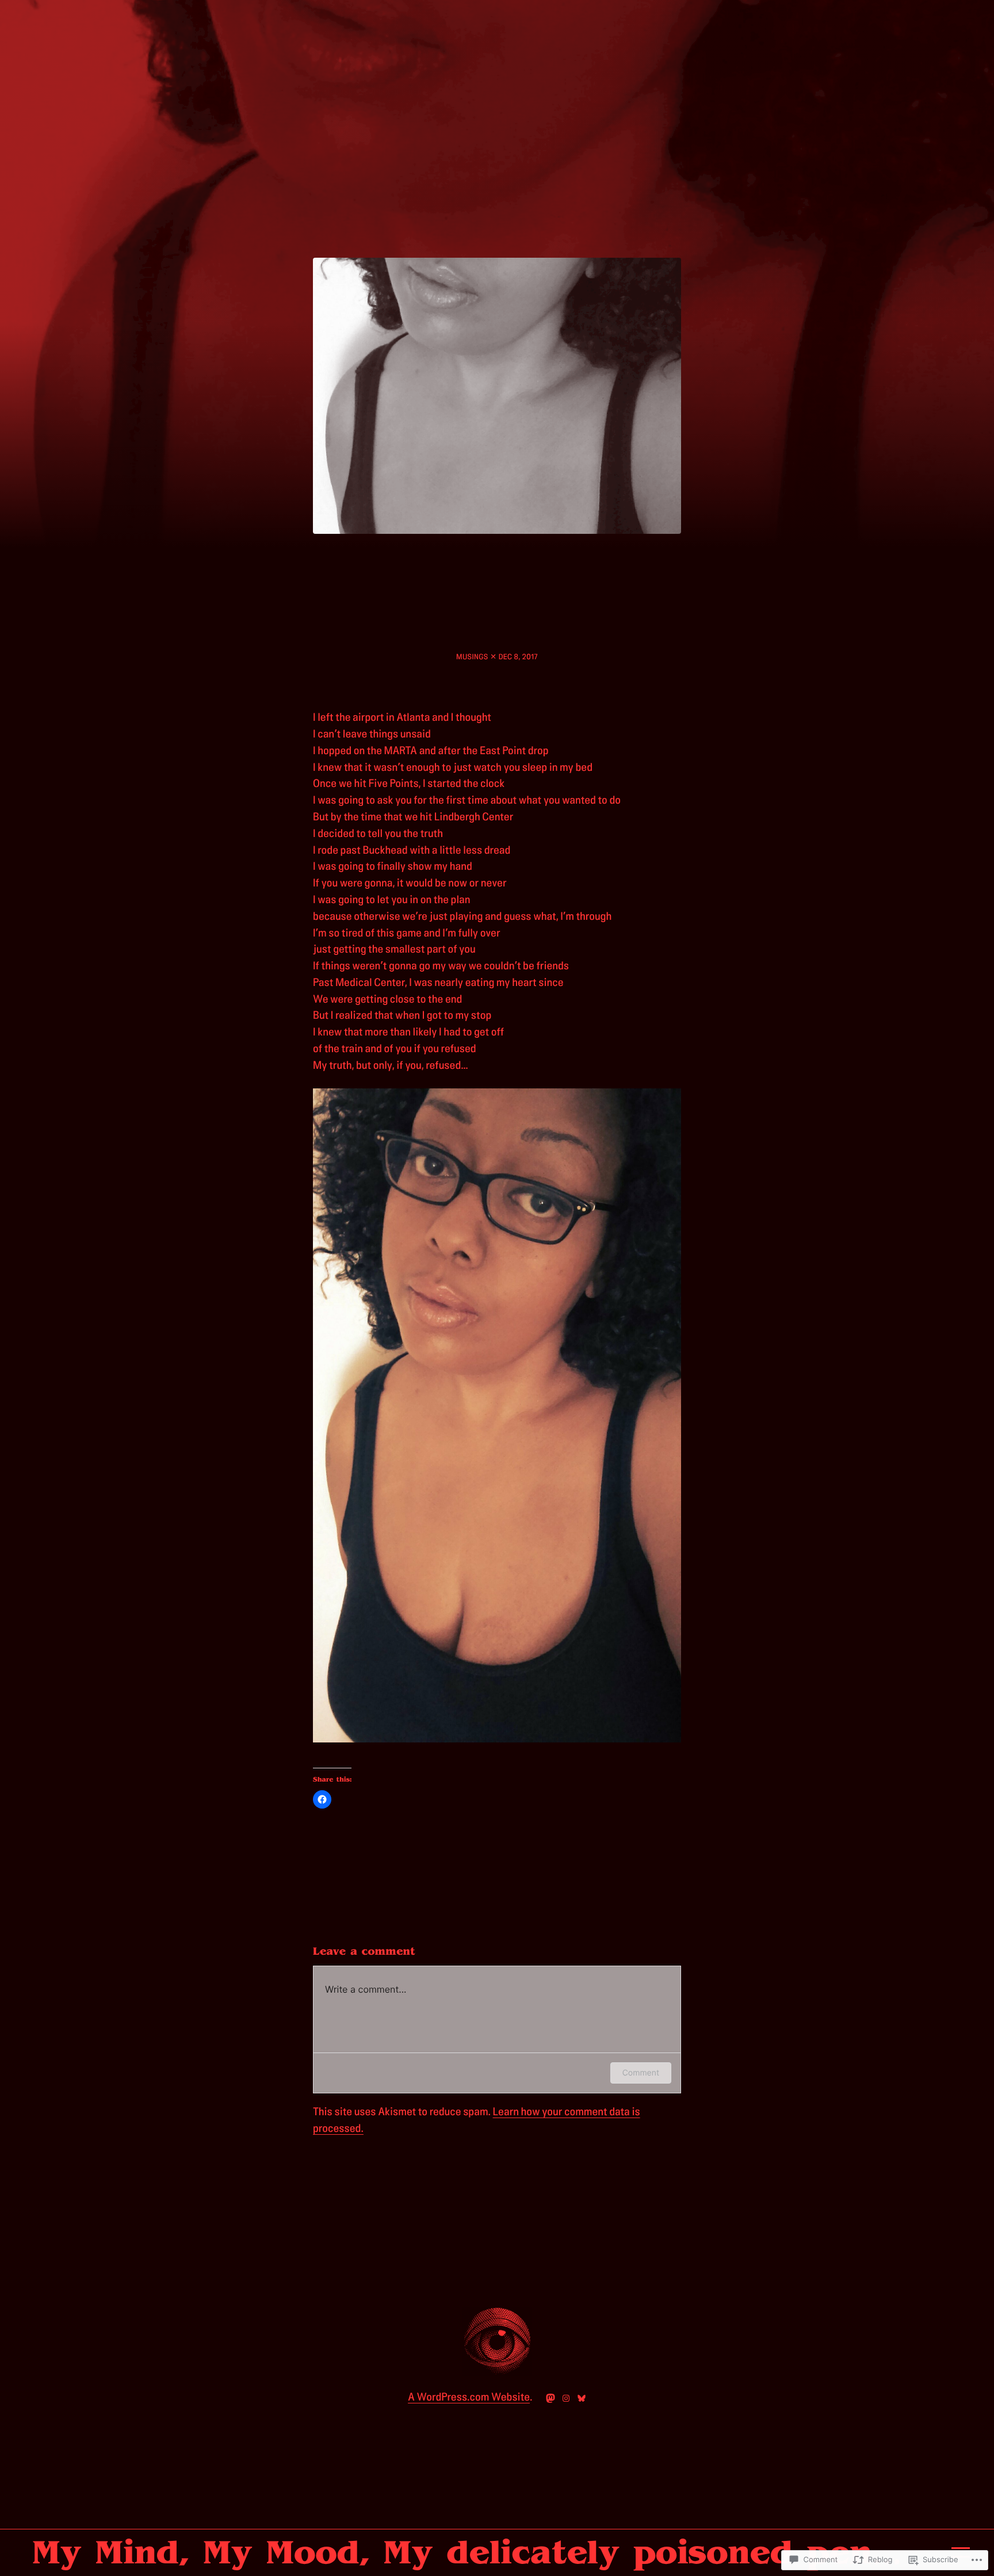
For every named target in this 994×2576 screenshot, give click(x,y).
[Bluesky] (582, 2398)
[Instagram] (566, 2398)
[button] (497, 1416)
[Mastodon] (550, 2398)
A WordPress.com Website (469, 2397)
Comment (641, 2073)
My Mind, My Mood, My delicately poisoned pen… (467, 2552)
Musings (472, 657)
